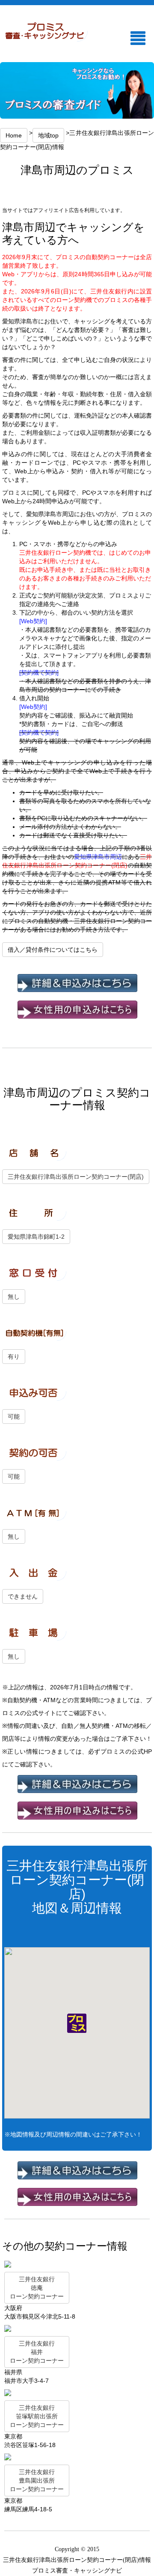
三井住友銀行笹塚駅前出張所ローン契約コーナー (37, 2416)
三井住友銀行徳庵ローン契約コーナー (37, 2288)
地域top (48, 135)
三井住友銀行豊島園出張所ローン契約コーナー (37, 2480)
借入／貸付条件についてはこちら (53, 950)
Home (14, 135)
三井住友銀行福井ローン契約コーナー (37, 2352)
